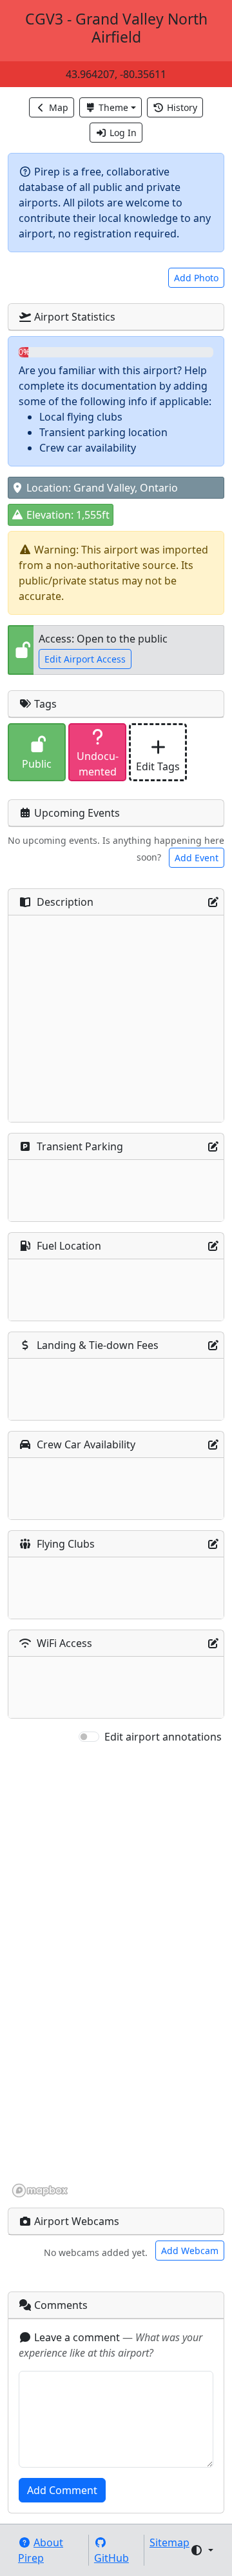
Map (59, 107)
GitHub (111, 2558)
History (182, 107)
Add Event (197, 858)
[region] (116, 1972)
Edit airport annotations (163, 1737)
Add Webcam (190, 2251)
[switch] (89, 1737)
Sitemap (169, 2542)
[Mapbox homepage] (40, 2191)
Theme (113, 107)
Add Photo (196, 278)
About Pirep (41, 2550)
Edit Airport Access (85, 659)
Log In (123, 133)
